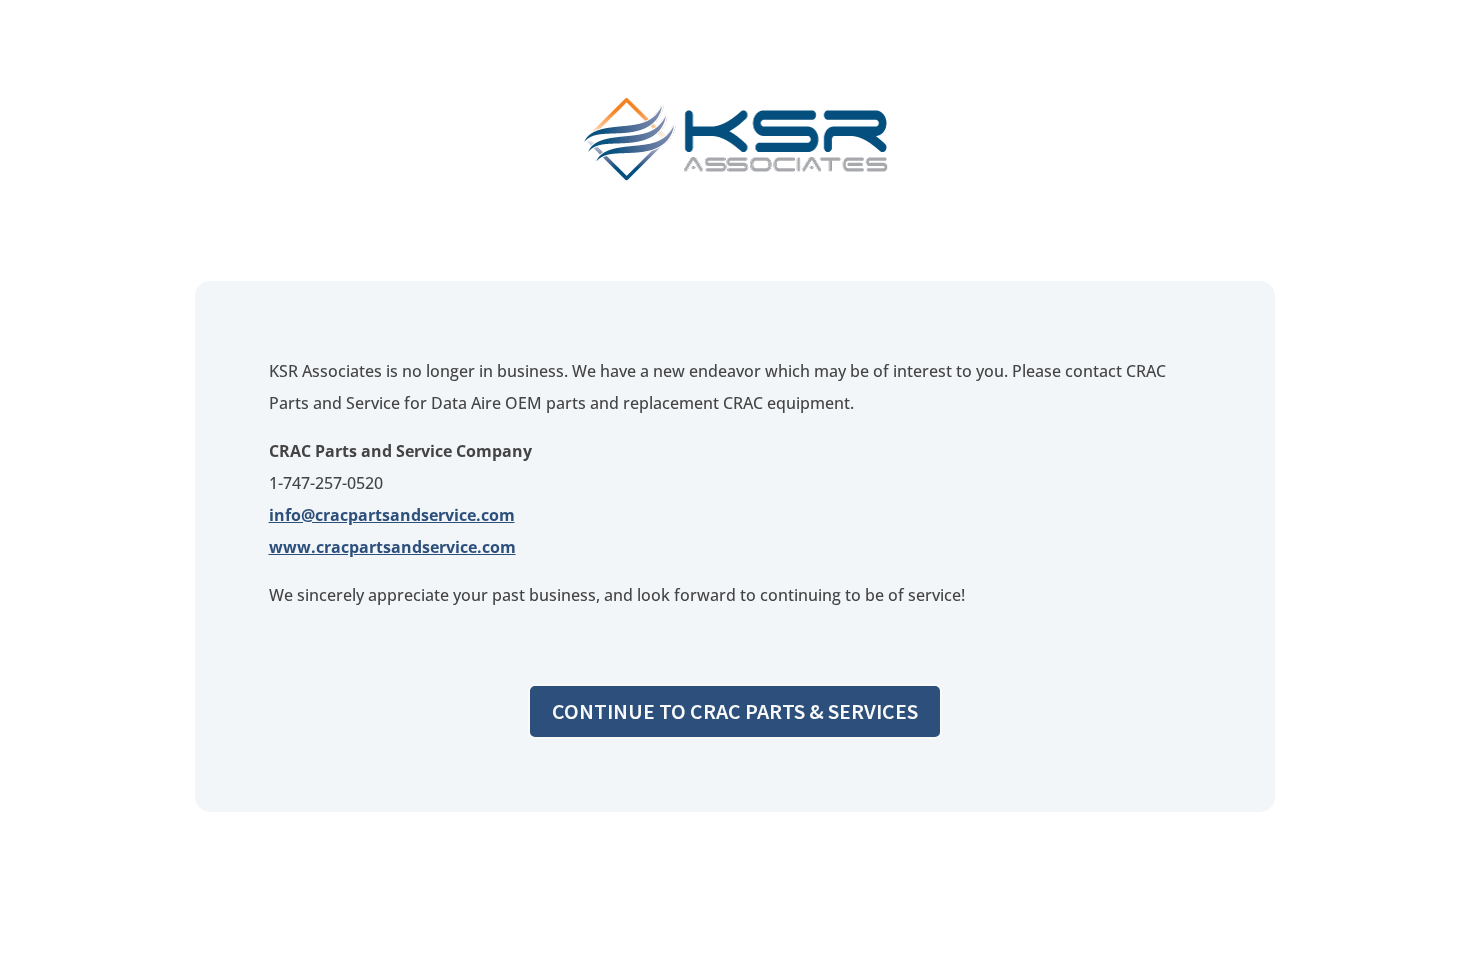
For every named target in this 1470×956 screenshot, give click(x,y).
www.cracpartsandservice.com (392, 547)
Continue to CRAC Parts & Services (735, 711)
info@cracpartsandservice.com (392, 515)
